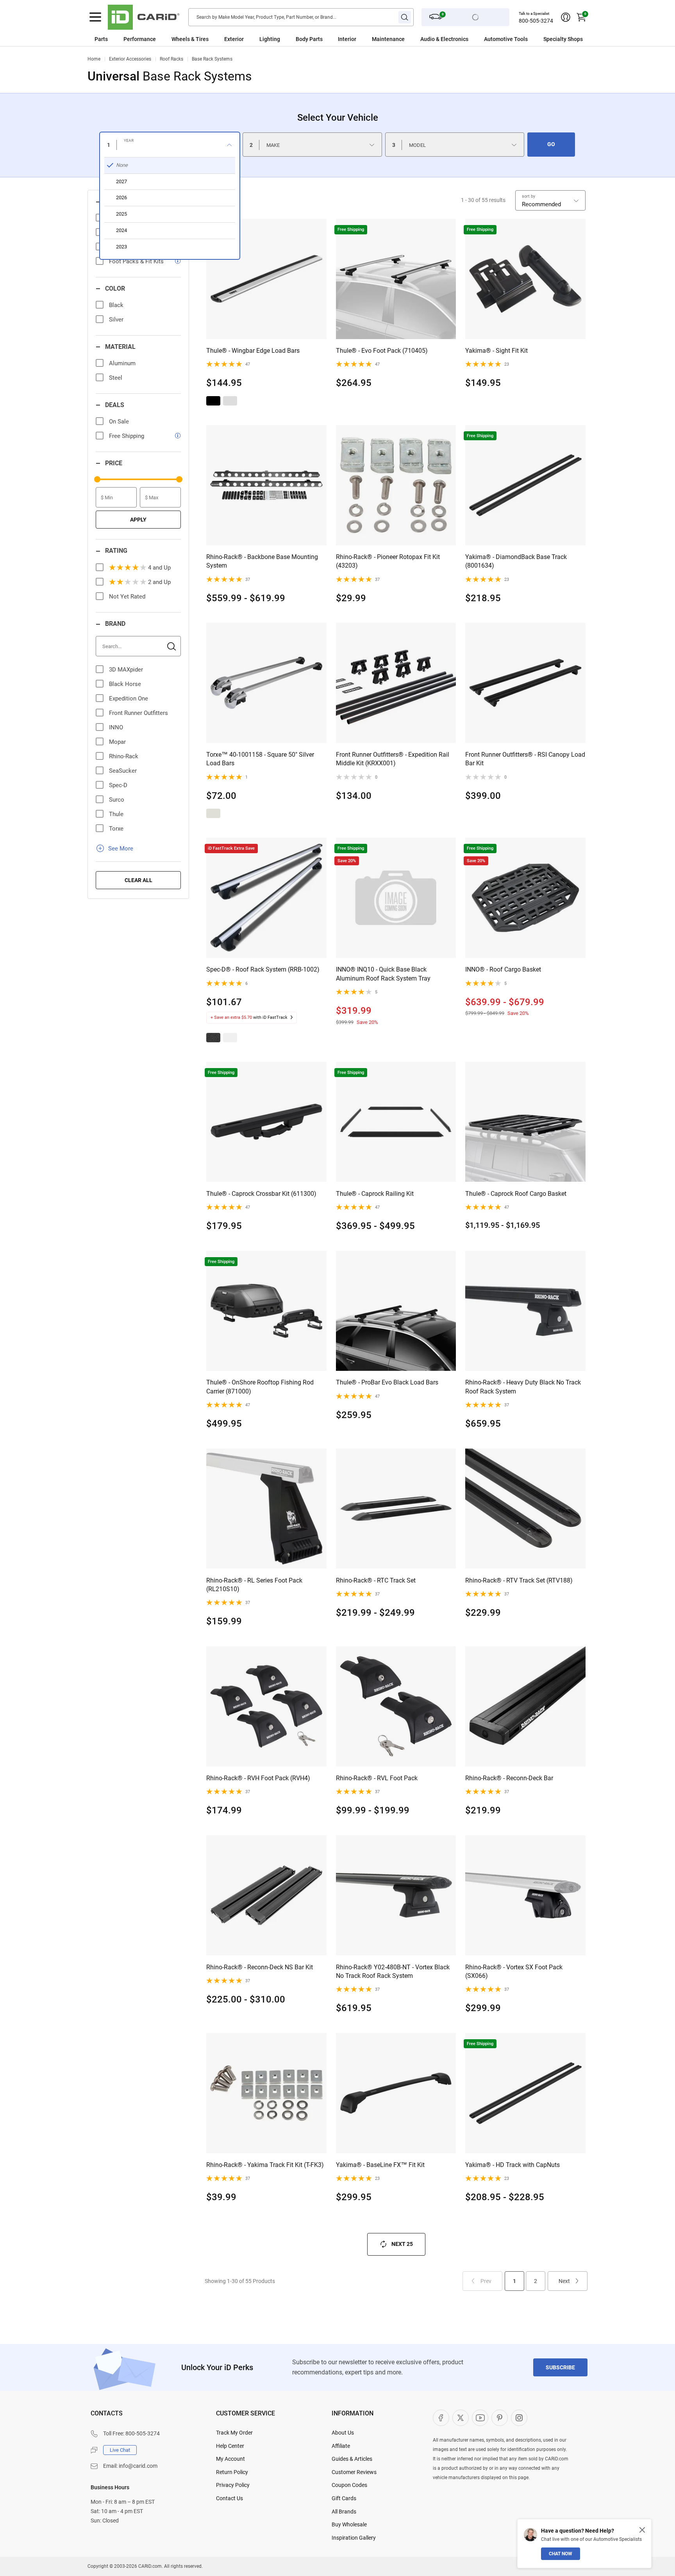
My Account (230, 2459)
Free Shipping (127, 436)
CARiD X (461, 2418)
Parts (101, 39)
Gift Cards (344, 2498)
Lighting (270, 39)
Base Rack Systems (212, 59)
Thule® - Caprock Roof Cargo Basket (516, 1194)
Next (564, 2281)
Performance (140, 39)
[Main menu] (95, 17)
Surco (117, 800)
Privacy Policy (233, 2485)
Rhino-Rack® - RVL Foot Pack (377, 1778)
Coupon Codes (349, 2485)
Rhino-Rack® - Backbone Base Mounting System (262, 561)
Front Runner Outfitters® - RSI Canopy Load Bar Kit (525, 759)
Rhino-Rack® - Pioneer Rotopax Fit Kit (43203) (388, 561)
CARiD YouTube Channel (480, 2418)
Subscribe (560, 2367)
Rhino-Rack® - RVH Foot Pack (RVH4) (258, 1778)
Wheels (181, 39)
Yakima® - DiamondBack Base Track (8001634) (516, 561)
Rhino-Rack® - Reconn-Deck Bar (509, 1778)
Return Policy (232, 2472)
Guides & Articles (352, 2459)
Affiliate (341, 2446)
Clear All (138, 880)
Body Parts (309, 39)
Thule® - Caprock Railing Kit (375, 1194)
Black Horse (125, 684)
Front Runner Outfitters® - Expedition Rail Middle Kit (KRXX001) (393, 759)
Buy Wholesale (349, 2524)
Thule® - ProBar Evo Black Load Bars (387, 1382)
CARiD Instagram (519, 2418)
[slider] (97, 479)
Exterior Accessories (130, 59)
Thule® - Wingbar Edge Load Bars (253, 351)
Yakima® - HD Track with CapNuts (512, 2165)
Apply (138, 520)
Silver (116, 320)
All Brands (344, 2512)
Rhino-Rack (124, 756)
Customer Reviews (354, 2472)
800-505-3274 (536, 21)
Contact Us (229, 2498)
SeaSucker (123, 771)
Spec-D (118, 785)
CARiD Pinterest (500, 2418)
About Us (343, 2433)
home (94, 59)
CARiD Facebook (441, 2418)
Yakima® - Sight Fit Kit (496, 351)
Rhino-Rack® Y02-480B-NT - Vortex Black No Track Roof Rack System (393, 1971)
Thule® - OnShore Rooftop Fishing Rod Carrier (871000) (260, 1387)
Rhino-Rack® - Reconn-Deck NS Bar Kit (260, 1967)
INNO (116, 727)
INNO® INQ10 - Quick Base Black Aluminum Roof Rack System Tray (383, 974)
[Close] (642, 2530)
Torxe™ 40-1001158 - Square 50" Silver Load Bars (260, 759)
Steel (116, 378)
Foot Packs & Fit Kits (136, 261)
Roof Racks (171, 59)
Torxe (116, 829)
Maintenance (388, 39)
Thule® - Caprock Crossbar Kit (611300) (261, 1194)
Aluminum (122, 363)
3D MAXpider (126, 670)
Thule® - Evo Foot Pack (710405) (382, 351)
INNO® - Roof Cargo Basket (503, 969)
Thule (116, 814)
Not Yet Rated (127, 597)
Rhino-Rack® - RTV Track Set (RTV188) (519, 1580)
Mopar (117, 742)
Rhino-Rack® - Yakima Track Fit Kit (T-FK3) (265, 2165)
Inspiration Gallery (354, 2538)
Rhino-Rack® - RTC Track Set (376, 1580)
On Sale (119, 422)
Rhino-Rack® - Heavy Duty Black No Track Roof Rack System (523, 1387)
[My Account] (566, 17)
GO (551, 144)
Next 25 (402, 2244)
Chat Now (561, 2554)
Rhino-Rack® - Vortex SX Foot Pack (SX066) (514, 1971)
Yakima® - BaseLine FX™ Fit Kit (380, 2165)
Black (116, 305)
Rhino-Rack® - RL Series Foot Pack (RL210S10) (254, 1585)
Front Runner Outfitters (138, 713)
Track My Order (234, 2433)
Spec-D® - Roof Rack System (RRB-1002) (263, 969)
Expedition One (129, 698)
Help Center (230, 2446)
